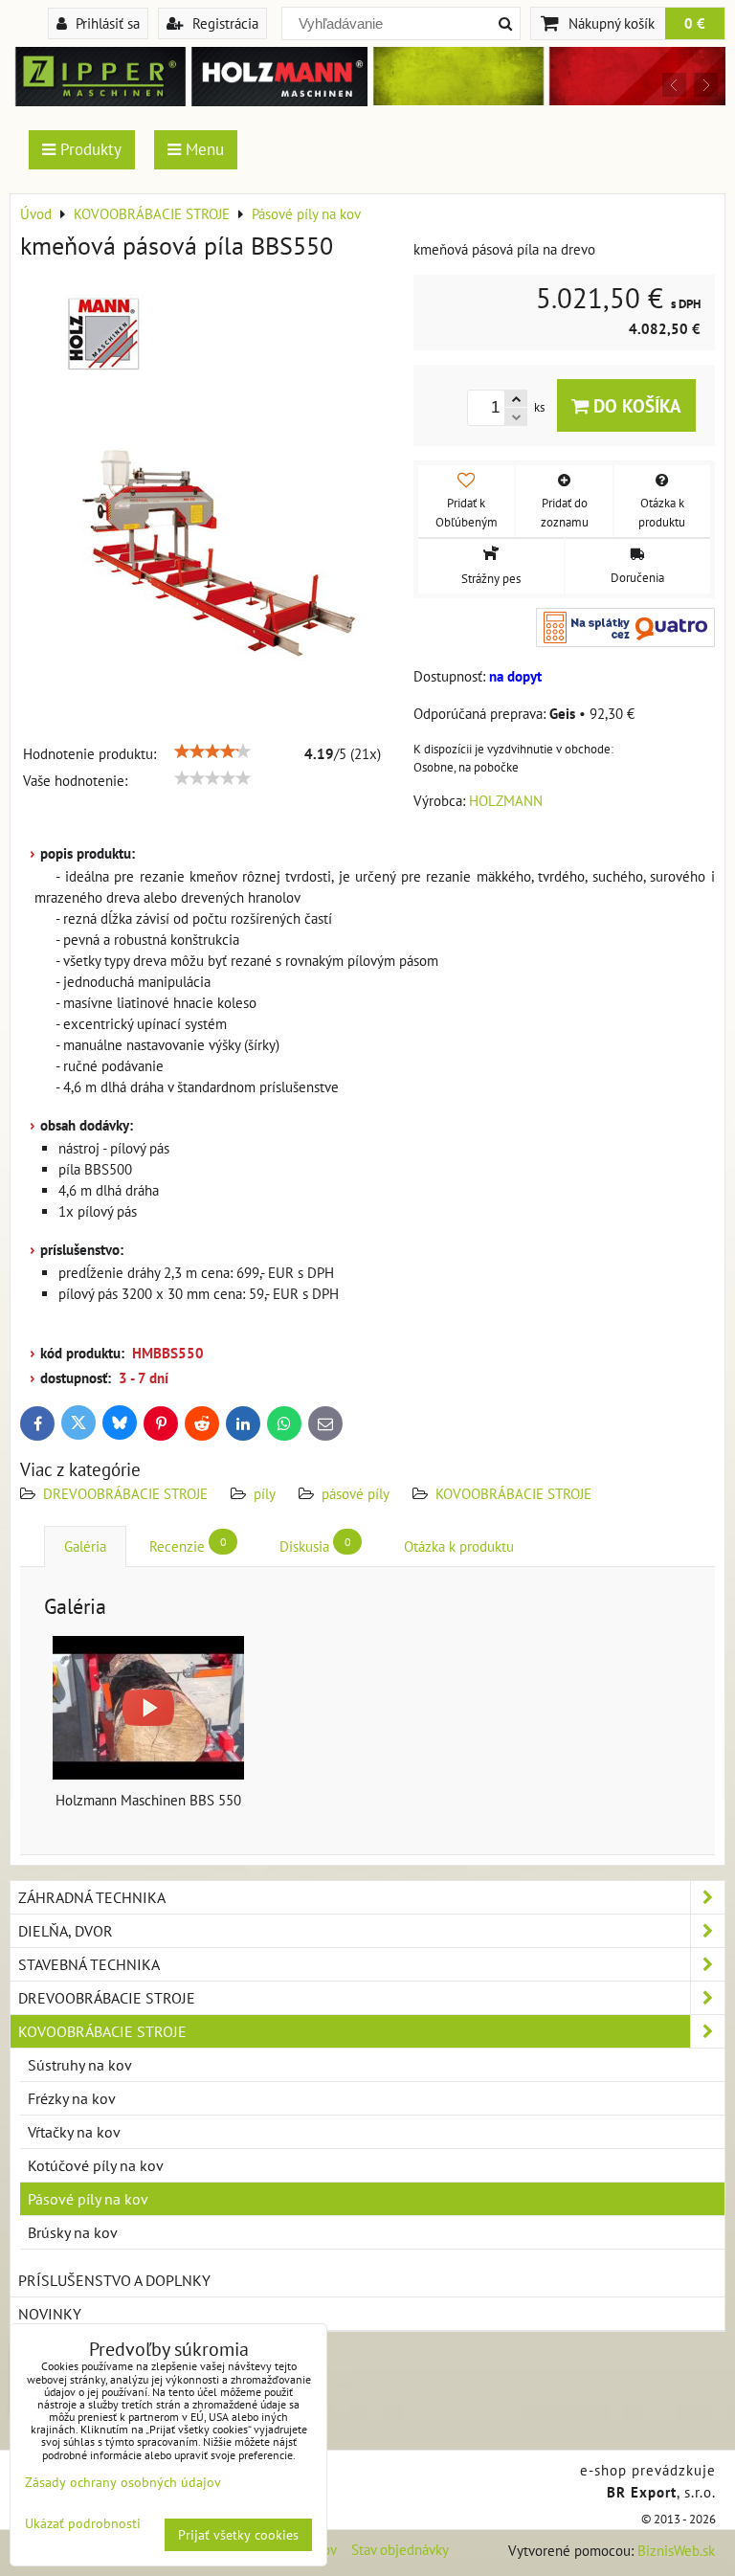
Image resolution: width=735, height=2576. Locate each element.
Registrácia (223, 23)
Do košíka (635, 405)
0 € (695, 23)
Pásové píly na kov (88, 2199)
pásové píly (356, 1494)
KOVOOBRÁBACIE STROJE (513, 1494)
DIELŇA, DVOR (66, 1931)
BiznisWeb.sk (676, 2551)
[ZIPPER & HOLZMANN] (546, 100)
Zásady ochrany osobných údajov (123, 2482)
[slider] (212, 751)
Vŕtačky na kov (74, 2132)
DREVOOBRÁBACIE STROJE (125, 1494)
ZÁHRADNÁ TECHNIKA (92, 1897)
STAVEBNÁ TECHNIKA (89, 1964)
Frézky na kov (72, 2098)
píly (265, 1494)
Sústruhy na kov (80, 2065)
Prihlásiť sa (106, 23)
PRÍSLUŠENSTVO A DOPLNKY (114, 2280)
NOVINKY (50, 2314)
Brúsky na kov (73, 2232)
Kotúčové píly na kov (96, 2165)
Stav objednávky (400, 2550)
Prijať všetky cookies (238, 2535)
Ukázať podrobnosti (83, 2524)
